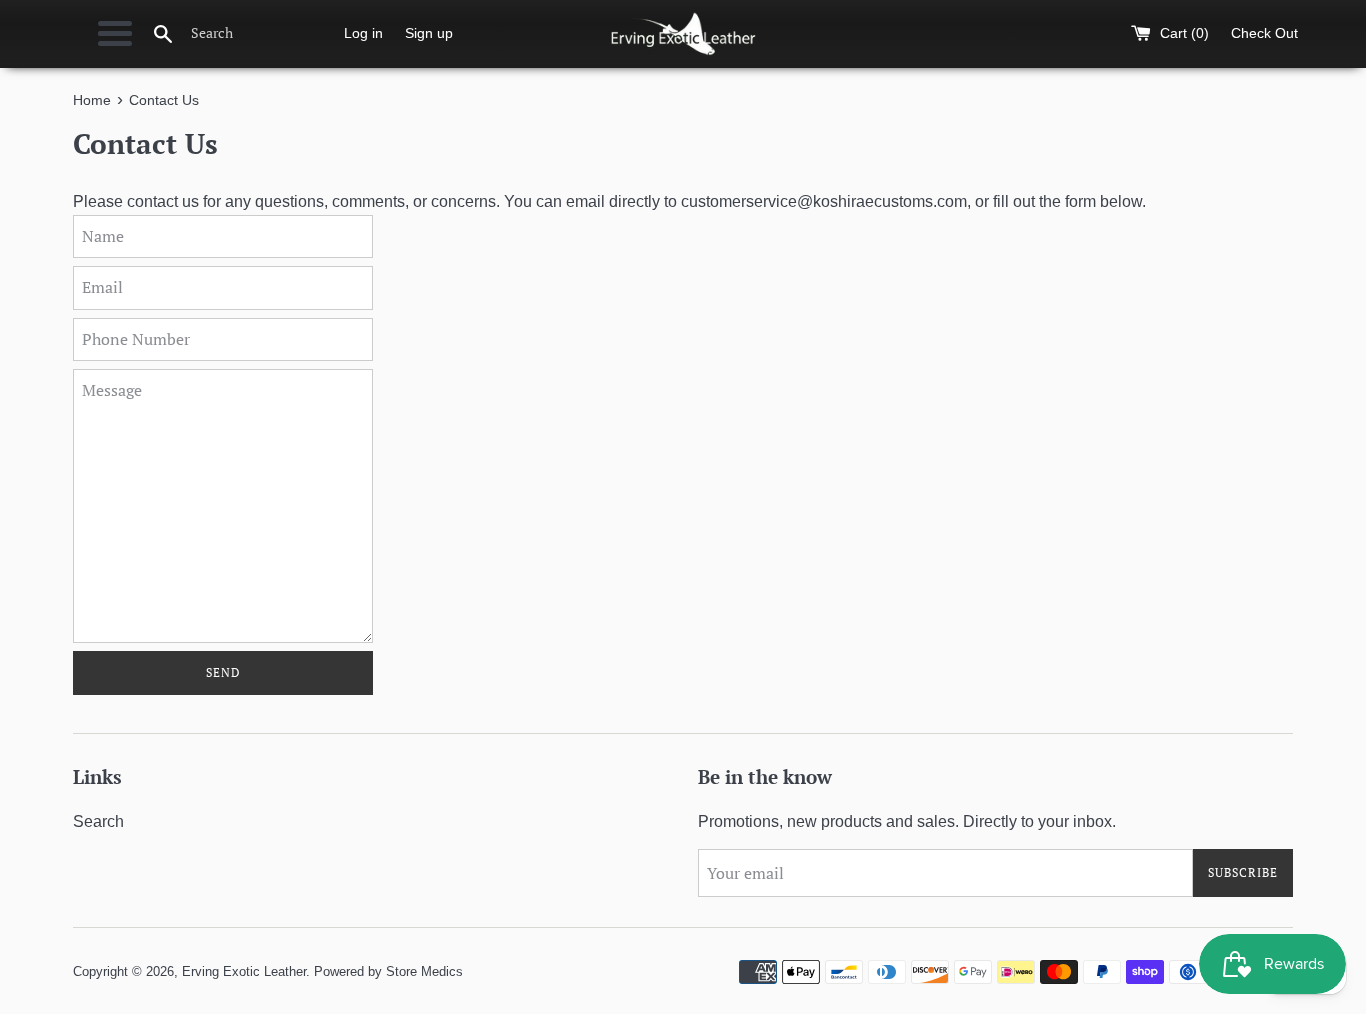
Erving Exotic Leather (244, 971)
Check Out (1264, 33)
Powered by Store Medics (388, 971)
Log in (363, 33)
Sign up (429, 33)
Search (98, 821)
